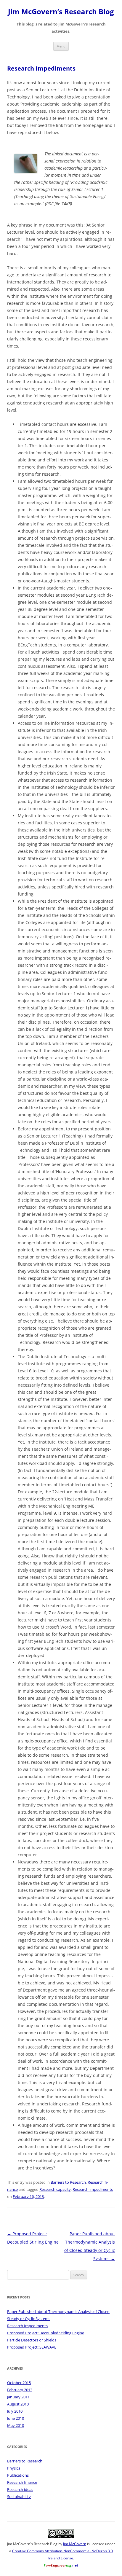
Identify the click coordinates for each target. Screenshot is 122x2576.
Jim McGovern (75, 2544)
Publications (18, 2475)
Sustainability (19, 2497)
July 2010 (15, 2411)
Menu (61, 46)
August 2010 (18, 2404)
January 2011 (18, 2397)
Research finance (22, 2482)
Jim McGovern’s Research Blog (61, 12)
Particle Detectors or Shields (32, 2340)
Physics (14, 2468)
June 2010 (16, 2418)
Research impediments (93, 2189)
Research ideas (20, 2489)
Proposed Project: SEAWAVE (32, 2347)
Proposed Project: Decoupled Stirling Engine (46, 2333)
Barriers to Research (68, 2182)
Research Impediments (27, 2326)
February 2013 (20, 2390)
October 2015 (19, 2383)
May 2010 (16, 2425)
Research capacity (55, 2189)
